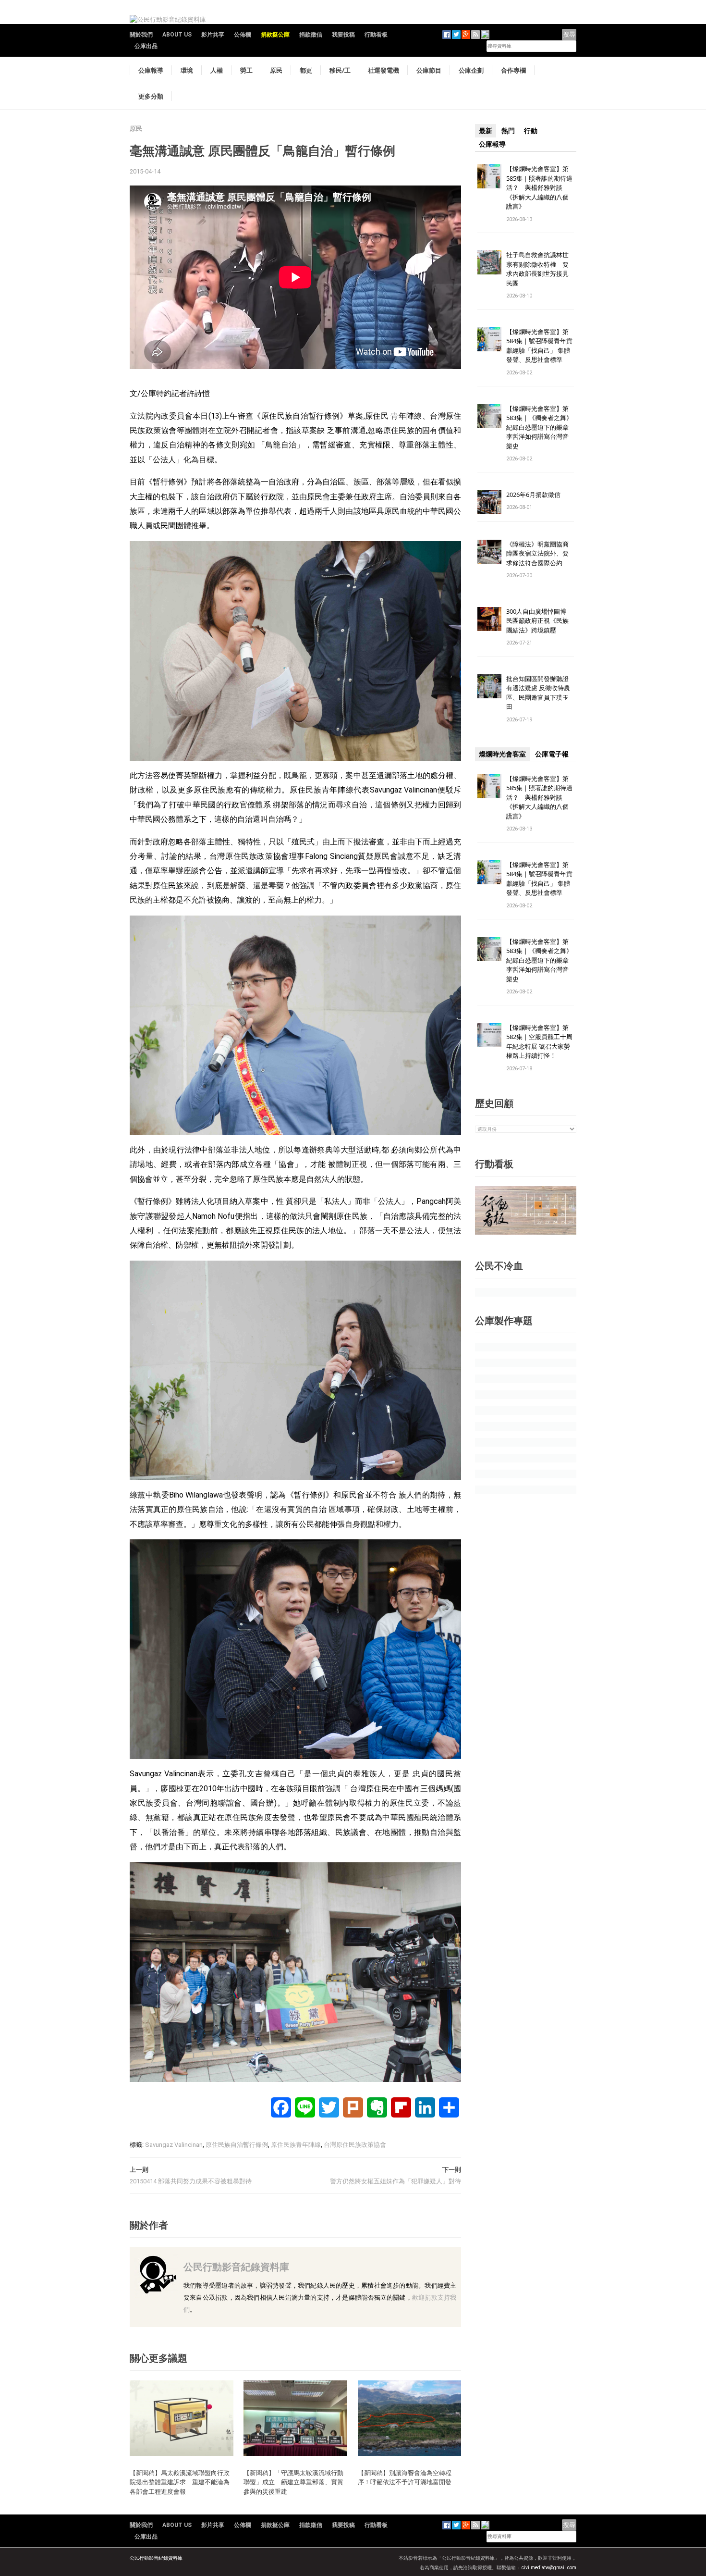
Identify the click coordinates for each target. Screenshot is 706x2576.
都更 (306, 70)
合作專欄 (513, 70)
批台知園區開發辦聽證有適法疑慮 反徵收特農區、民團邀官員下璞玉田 (538, 693)
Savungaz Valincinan (174, 2145)
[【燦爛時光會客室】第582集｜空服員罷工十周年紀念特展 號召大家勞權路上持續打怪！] (489, 1034)
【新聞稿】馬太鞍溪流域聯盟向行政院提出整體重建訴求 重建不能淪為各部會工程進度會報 (180, 2482)
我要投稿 (343, 35)
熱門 (508, 131)
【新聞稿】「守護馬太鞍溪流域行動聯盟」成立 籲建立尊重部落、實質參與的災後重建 (293, 2482)
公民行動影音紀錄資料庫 (236, 2267)
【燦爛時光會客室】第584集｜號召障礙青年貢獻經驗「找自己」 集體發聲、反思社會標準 (539, 346)
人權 (217, 70)
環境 (187, 70)
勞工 (246, 70)
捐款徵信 (311, 35)
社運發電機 (383, 70)
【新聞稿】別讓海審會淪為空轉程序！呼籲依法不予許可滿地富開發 (405, 2477)
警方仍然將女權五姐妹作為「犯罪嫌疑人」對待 (396, 2181)
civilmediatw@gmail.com (549, 2568)
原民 (276, 70)
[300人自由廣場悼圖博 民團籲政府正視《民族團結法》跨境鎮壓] (489, 618)
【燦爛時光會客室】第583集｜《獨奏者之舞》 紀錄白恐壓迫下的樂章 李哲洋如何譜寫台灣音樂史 (539, 427)
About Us (177, 35)
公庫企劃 (471, 70)
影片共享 (213, 35)
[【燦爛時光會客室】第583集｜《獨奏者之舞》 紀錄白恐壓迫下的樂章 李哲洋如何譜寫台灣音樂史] (489, 415)
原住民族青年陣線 (296, 2145)
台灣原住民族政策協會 (355, 2145)
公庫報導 (151, 70)
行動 (531, 131)
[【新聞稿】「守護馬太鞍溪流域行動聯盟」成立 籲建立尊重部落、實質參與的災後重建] (295, 2418)
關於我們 (141, 35)
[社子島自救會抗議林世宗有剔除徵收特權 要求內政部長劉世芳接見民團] (489, 262)
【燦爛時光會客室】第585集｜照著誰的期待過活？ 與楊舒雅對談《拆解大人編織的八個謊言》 (539, 187)
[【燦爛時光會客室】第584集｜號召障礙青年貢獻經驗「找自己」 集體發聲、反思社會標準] (489, 339)
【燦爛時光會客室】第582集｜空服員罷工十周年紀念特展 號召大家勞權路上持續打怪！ (539, 1042)
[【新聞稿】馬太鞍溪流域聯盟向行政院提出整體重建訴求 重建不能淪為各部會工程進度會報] (182, 2418)
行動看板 (376, 35)
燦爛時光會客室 (502, 754)
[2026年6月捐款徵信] (489, 502)
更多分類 (151, 96)
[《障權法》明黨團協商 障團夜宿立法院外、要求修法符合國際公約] (489, 551)
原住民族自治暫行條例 (237, 2145)
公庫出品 (146, 46)
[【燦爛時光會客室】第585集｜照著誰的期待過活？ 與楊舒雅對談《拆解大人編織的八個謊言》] (489, 176)
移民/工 (340, 70)
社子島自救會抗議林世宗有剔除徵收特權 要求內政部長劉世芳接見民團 (537, 269)
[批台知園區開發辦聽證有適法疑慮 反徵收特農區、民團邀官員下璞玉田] (489, 686)
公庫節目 (429, 70)
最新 (486, 131)
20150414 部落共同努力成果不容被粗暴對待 (191, 2181)
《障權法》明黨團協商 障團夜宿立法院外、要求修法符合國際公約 (541, 553)
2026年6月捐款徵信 (533, 495)
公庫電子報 (552, 754)
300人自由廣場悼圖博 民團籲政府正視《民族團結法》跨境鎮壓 (539, 621)
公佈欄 (243, 35)
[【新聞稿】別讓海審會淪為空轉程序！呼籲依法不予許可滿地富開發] (410, 2418)
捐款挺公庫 (275, 35)
